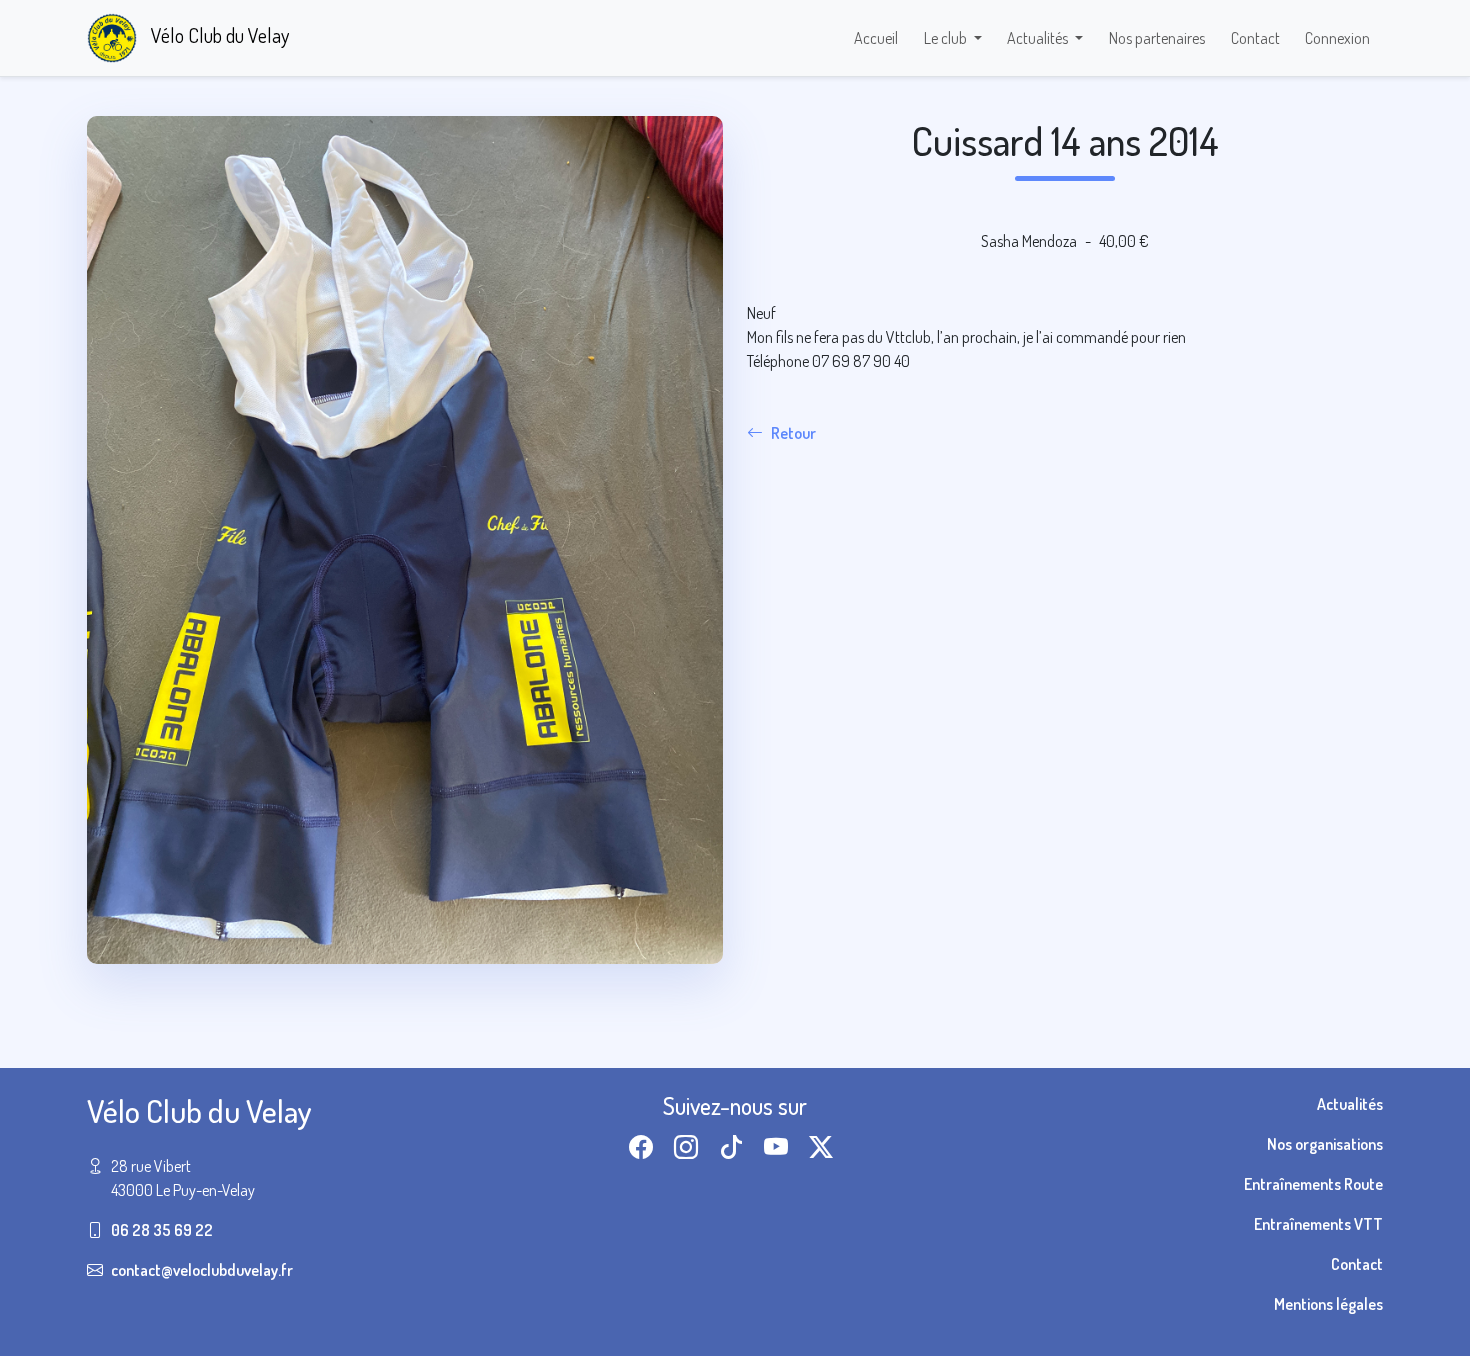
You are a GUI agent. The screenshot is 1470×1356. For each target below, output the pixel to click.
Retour (793, 433)
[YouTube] (780, 1146)
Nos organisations (1325, 1144)
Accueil (876, 38)
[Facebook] (645, 1146)
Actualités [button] (1039, 38)
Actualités (1350, 1104)
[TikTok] (735, 1146)
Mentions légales (1328, 1304)
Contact (1255, 38)
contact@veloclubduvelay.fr (202, 1270)
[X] (825, 1146)
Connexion (1337, 38)
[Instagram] (690, 1146)
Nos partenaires (1157, 38)
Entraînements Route (1313, 1184)
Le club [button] (947, 38)
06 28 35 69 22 (162, 1230)
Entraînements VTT (1318, 1224)
